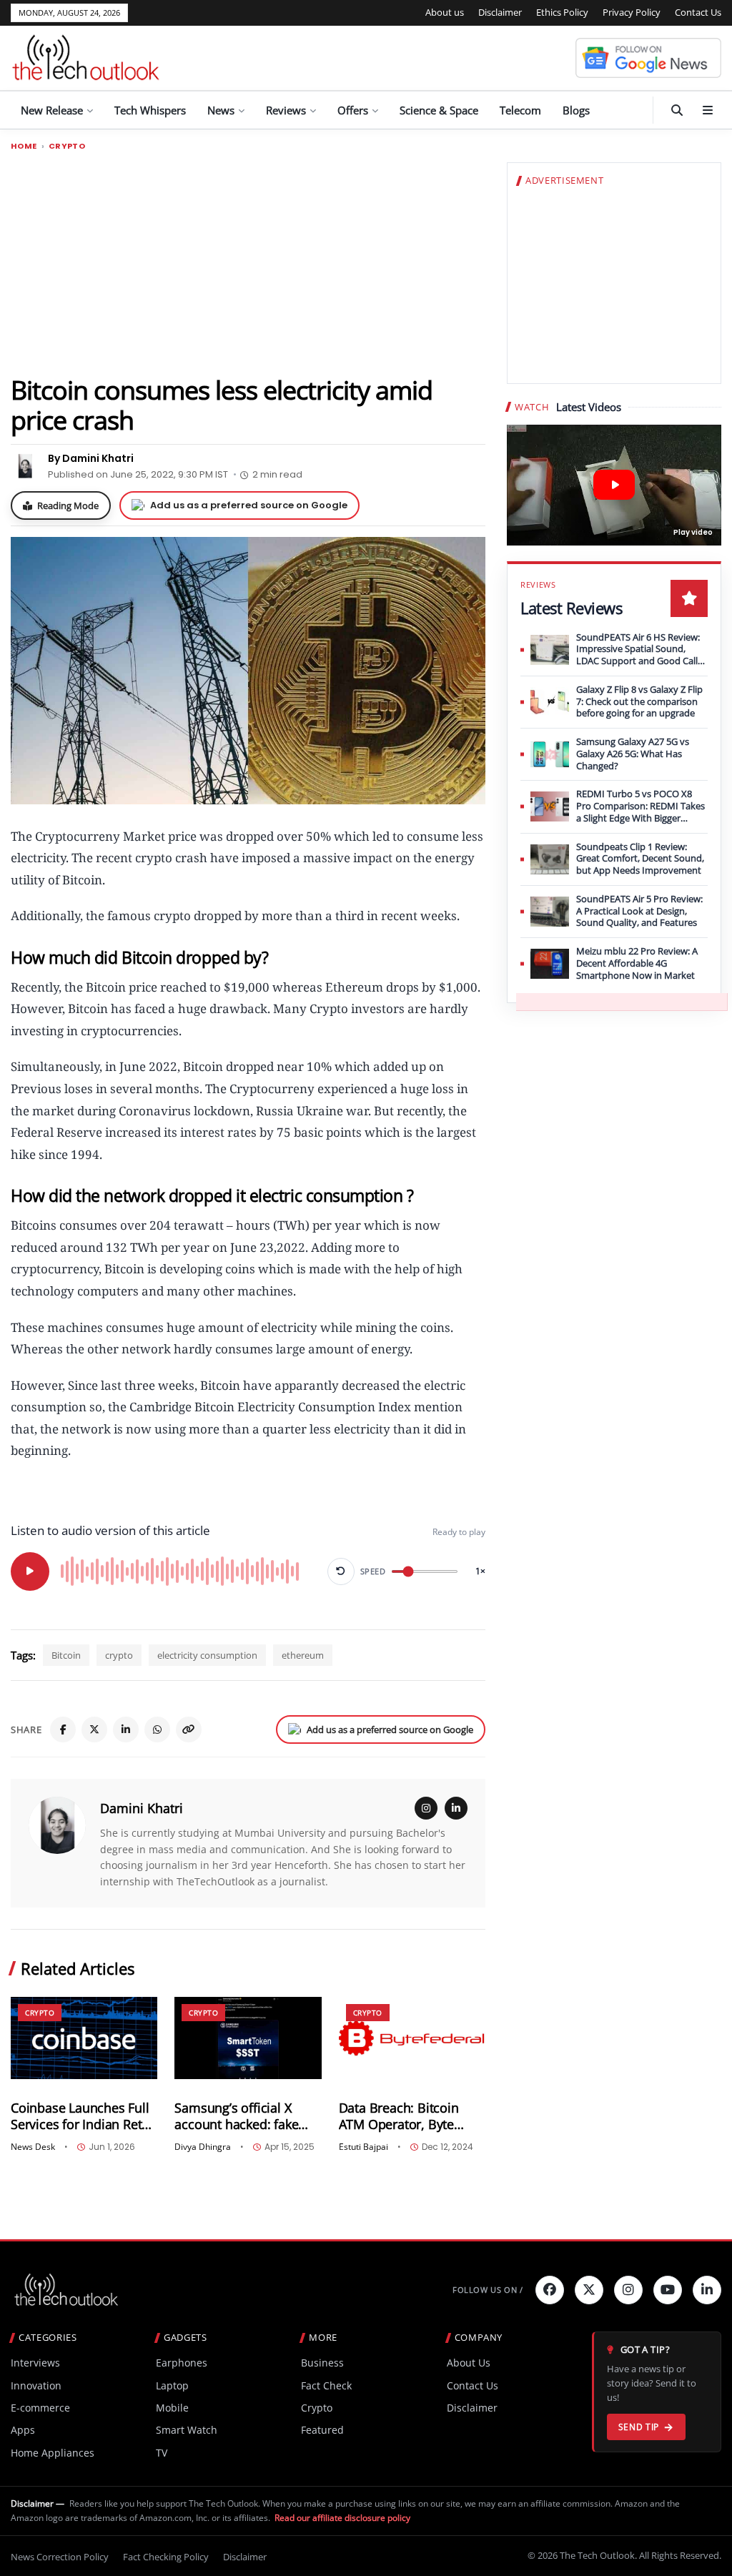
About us (445, 12)
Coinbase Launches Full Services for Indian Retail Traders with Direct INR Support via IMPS (83, 2116)
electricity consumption (207, 1655)
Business (322, 2363)
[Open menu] (708, 110)
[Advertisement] (248, 262)
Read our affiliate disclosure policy (342, 2518)
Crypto (67, 146)
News (221, 110)
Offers (353, 110)
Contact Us (698, 12)
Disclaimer (500, 12)
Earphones (182, 2363)
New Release (52, 110)
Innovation (36, 2385)
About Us (469, 2363)
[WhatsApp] (157, 1729)
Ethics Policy (562, 12)
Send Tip (639, 2427)
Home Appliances (53, 2453)
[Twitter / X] (94, 1729)
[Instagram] (426, 1808)
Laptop (172, 2385)
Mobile (172, 2408)
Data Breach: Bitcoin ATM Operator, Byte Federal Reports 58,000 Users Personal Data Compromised (406, 2116)
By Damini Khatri (91, 458)
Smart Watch (187, 2430)
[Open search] (677, 110)
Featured (322, 2430)
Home (24, 146)
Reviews (286, 110)
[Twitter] (589, 2290)
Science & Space (439, 110)
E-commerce (40, 2408)
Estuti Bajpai (363, 2147)
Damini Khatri (142, 1808)
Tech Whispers (150, 110)
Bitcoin (66, 1655)
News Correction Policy (60, 2557)
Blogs (576, 110)
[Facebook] (63, 1729)
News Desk (33, 2147)
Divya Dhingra (203, 2147)
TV (162, 2453)
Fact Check (326, 2385)
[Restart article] (341, 1571)
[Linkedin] (707, 2290)
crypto (119, 1655)
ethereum (303, 1655)
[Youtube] (668, 2290)
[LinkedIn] (126, 1729)
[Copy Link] (189, 1729)
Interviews (35, 2363)
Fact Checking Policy (166, 2557)
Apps (23, 2430)
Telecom (520, 110)
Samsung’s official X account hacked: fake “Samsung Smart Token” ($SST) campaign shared (245, 2116)
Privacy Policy (632, 12)
